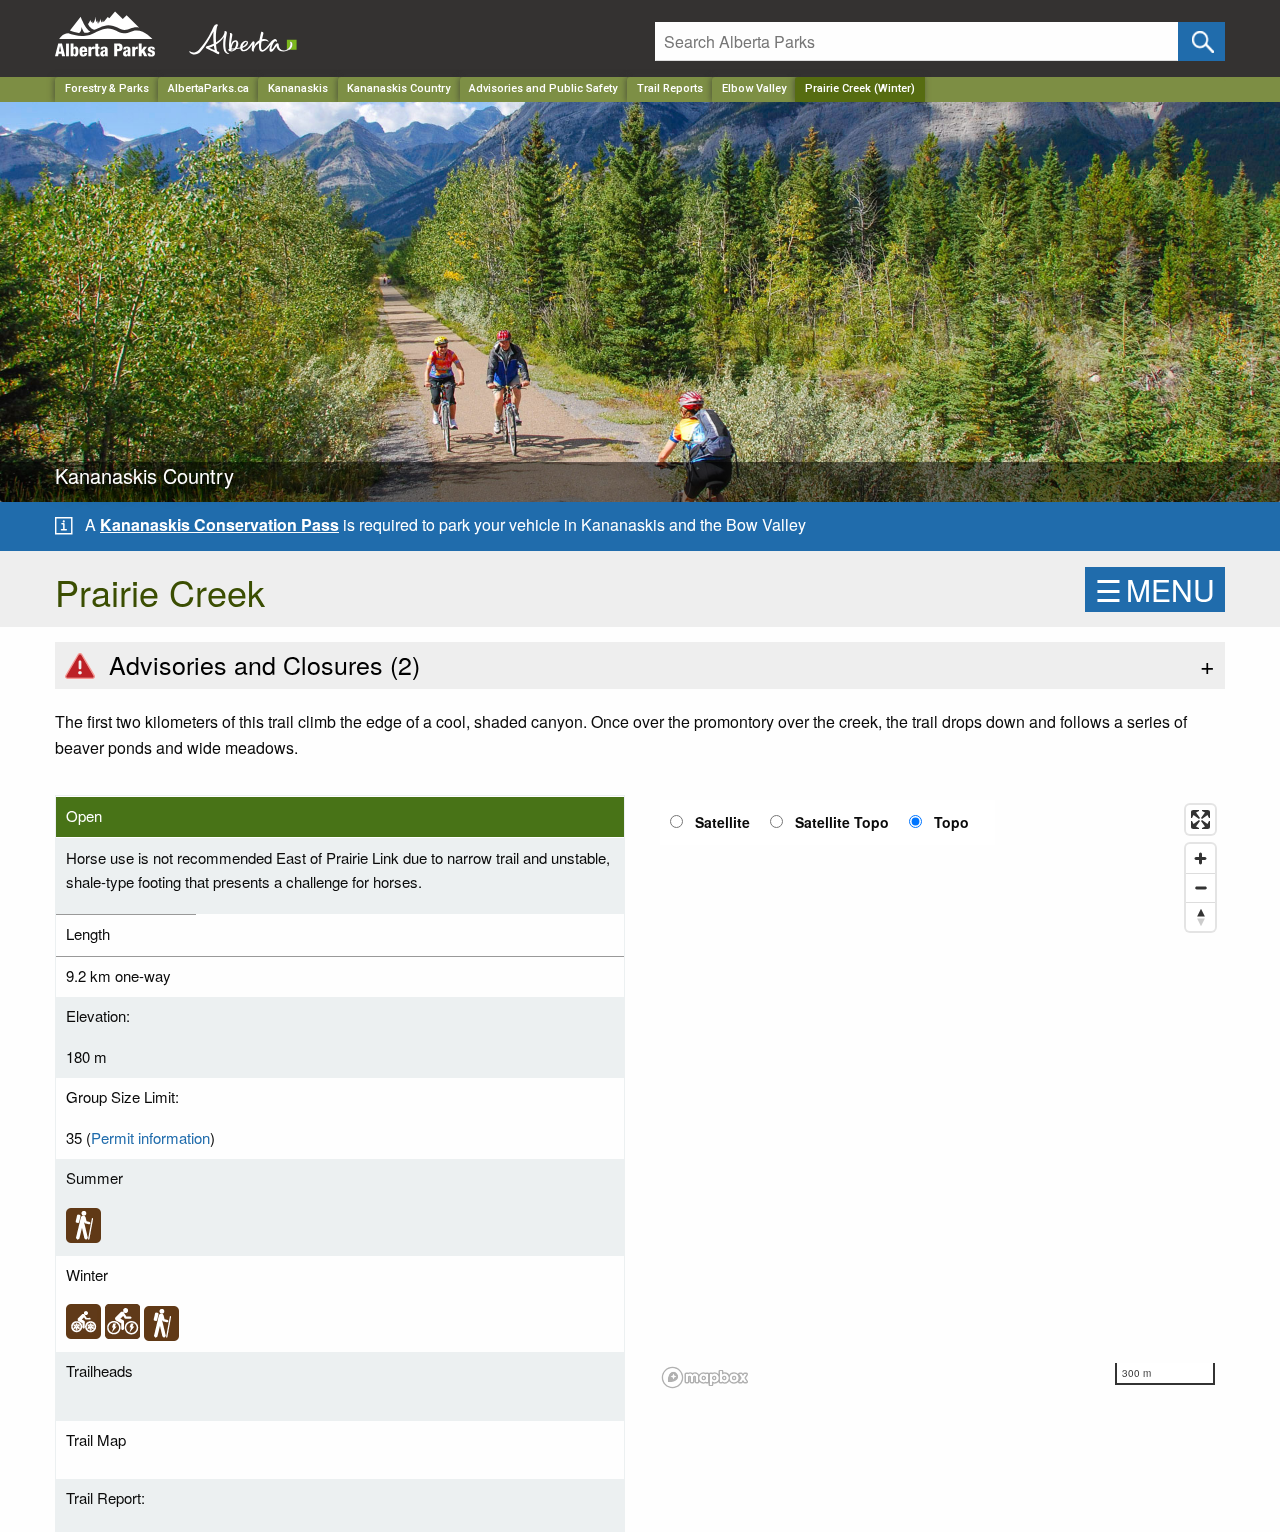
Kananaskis (298, 88)
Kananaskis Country (398, 88)
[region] (940, 1095)
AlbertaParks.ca (208, 88)
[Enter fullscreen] (1200, 819)
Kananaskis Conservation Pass (219, 524)
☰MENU (1155, 589)
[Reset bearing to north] (1200, 916)
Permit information (150, 1137)
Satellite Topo (842, 822)
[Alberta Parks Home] (117, 34)
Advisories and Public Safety (543, 88)
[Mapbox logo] (705, 1377)
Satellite (722, 822)
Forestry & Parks (107, 88)
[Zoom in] (1200, 858)
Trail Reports (670, 88)
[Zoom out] (1200, 887)
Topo (951, 822)
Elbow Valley (754, 88)
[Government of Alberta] (237, 34)
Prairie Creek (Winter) (860, 88)
